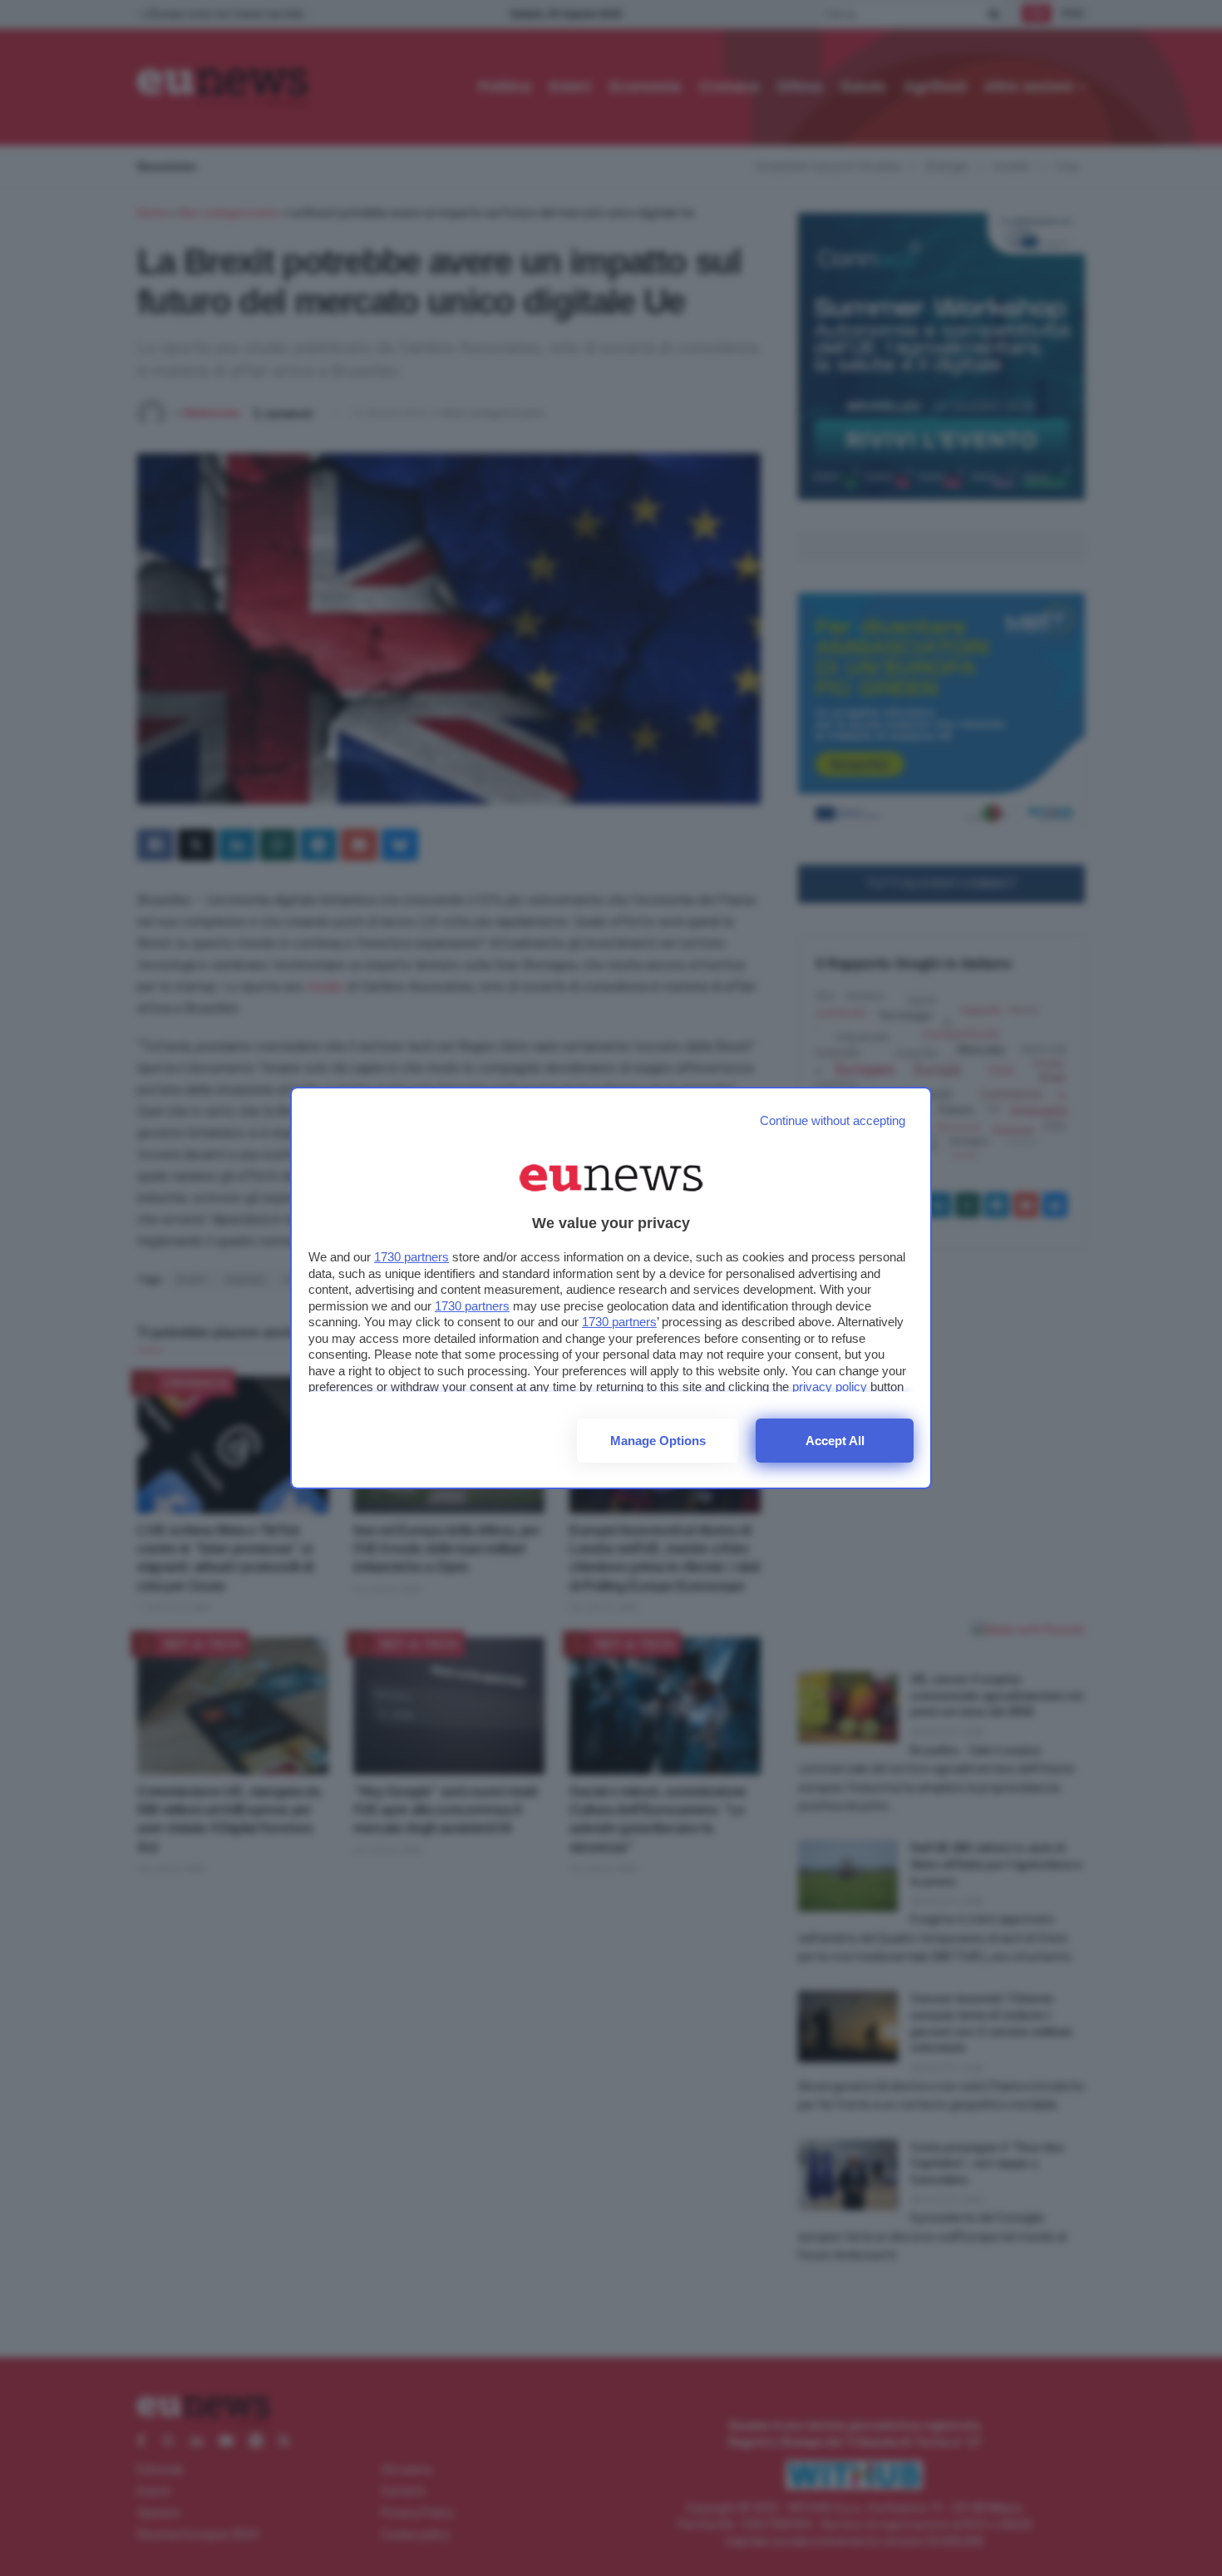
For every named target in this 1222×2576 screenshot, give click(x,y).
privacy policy (830, 1387)
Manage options (658, 1441)
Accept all (835, 1441)
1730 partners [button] (411, 1257)
